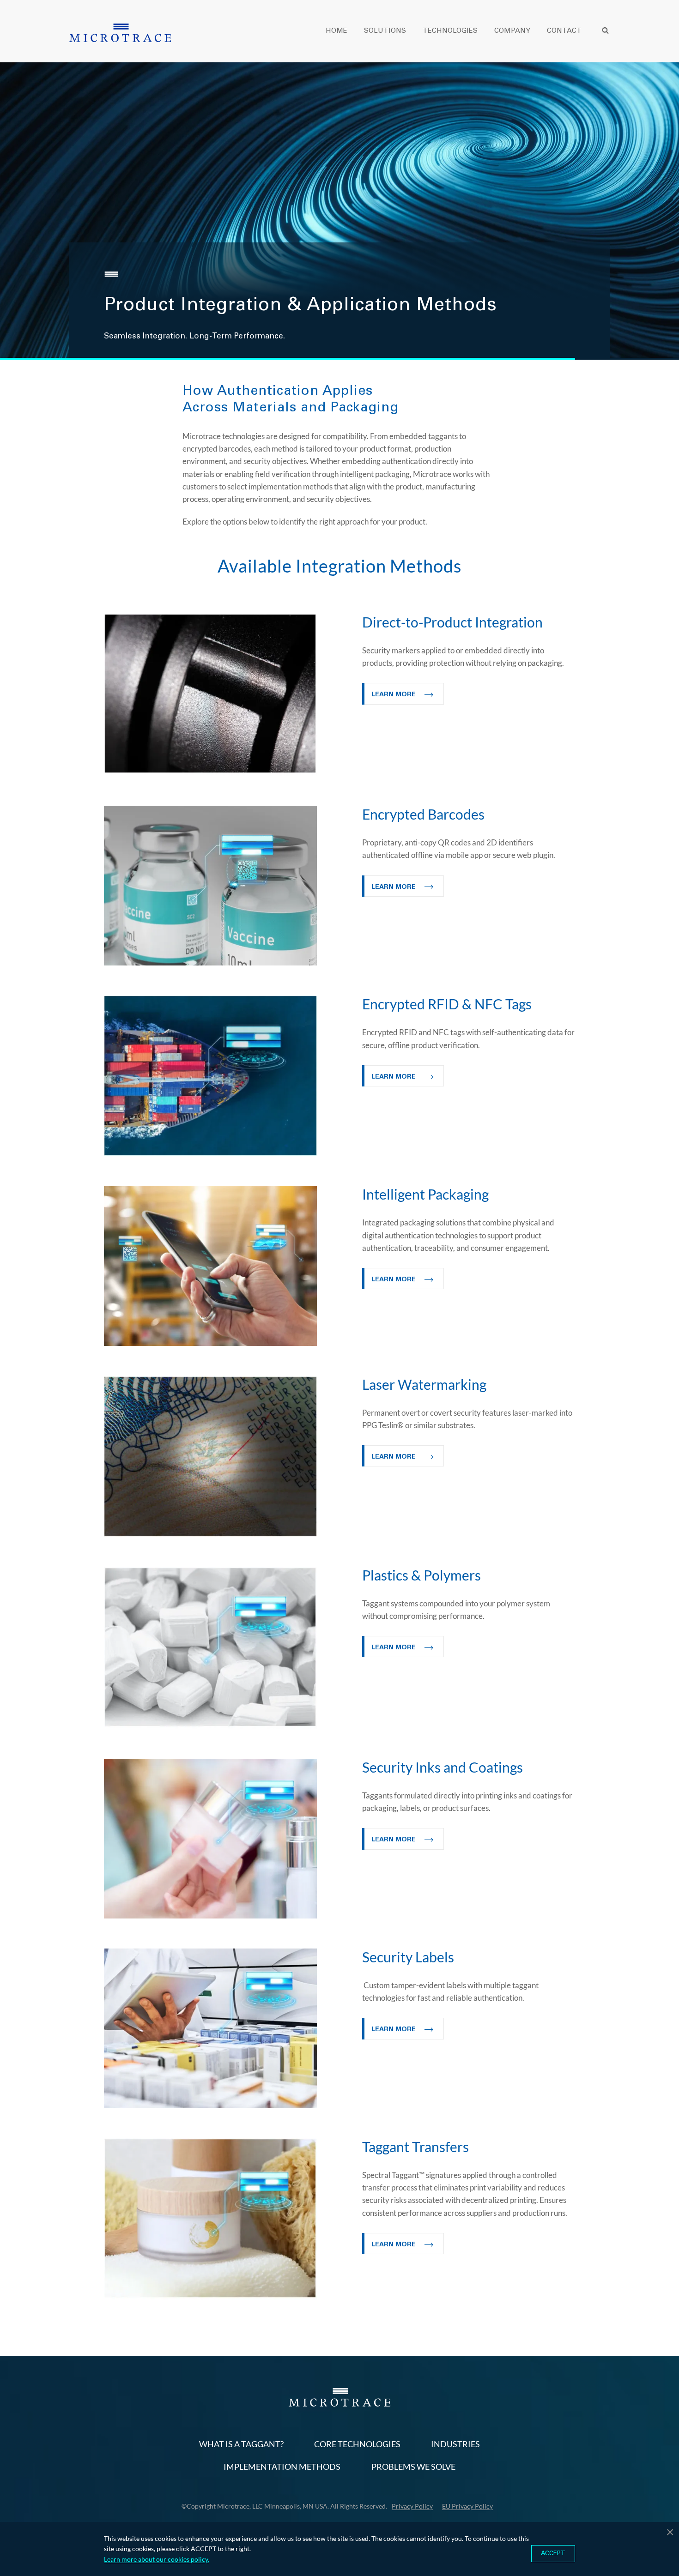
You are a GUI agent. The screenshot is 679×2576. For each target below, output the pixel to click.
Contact (564, 31)
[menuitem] (345, 30)
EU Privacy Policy (467, 2506)
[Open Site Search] (605, 30)
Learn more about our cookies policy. (157, 2559)
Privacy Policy (412, 2506)
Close (670, 2531)
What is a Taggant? (241, 2444)
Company (512, 31)
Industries (455, 2444)
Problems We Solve (413, 2467)
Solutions (385, 31)
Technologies (450, 31)
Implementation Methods (282, 2467)
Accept (553, 2554)
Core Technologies (357, 2444)
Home (336, 31)
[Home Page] (120, 33)
